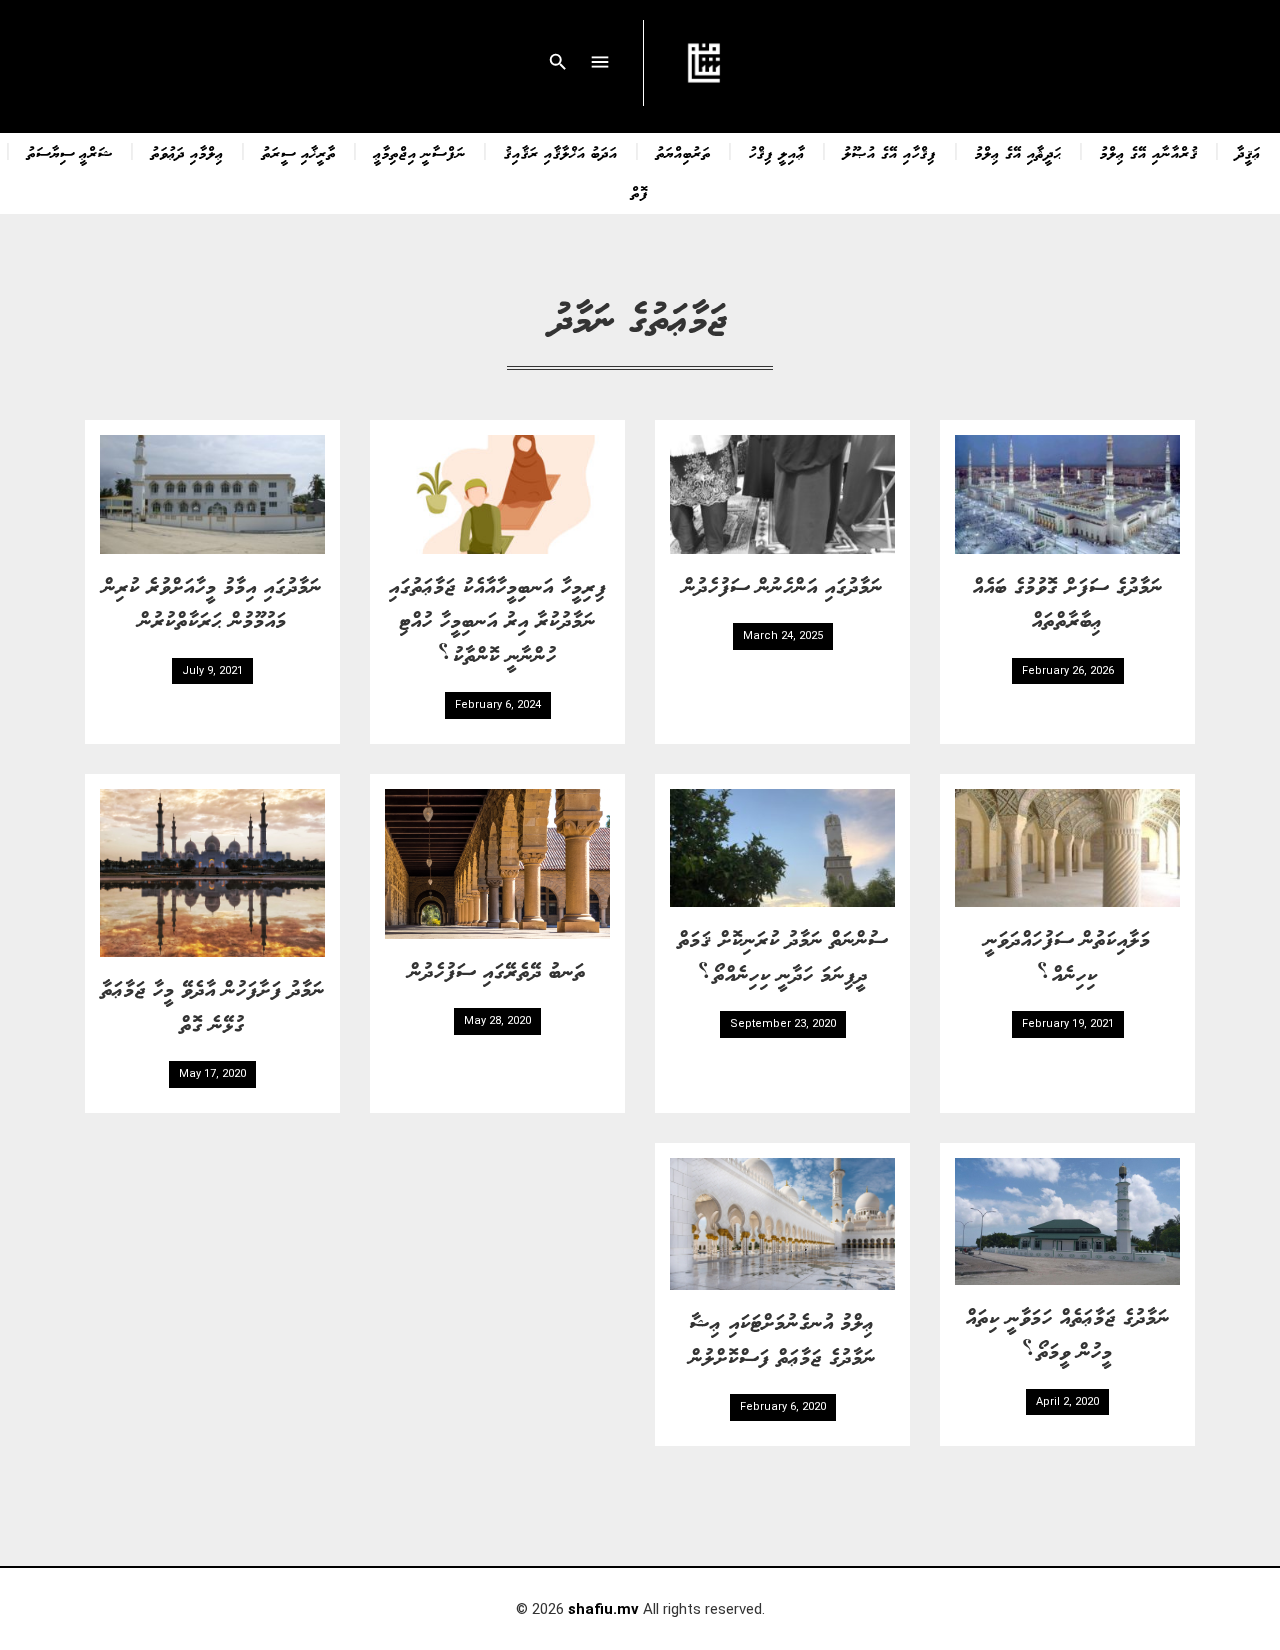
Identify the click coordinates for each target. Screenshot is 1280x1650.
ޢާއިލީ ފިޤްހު (777, 152)
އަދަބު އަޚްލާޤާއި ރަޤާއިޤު (561, 152)
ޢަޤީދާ (1248, 152)
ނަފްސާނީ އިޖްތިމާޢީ (420, 152)
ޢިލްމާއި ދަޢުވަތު (187, 152)
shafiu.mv (603, 1609)
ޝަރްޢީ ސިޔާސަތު (70, 152)
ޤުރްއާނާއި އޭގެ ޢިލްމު (1149, 152)
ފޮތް (640, 192)
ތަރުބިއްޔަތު (683, 152)
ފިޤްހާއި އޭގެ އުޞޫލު (890, 152)
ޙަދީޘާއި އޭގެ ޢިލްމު (1018, 152)
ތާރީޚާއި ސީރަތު (299, 152)
